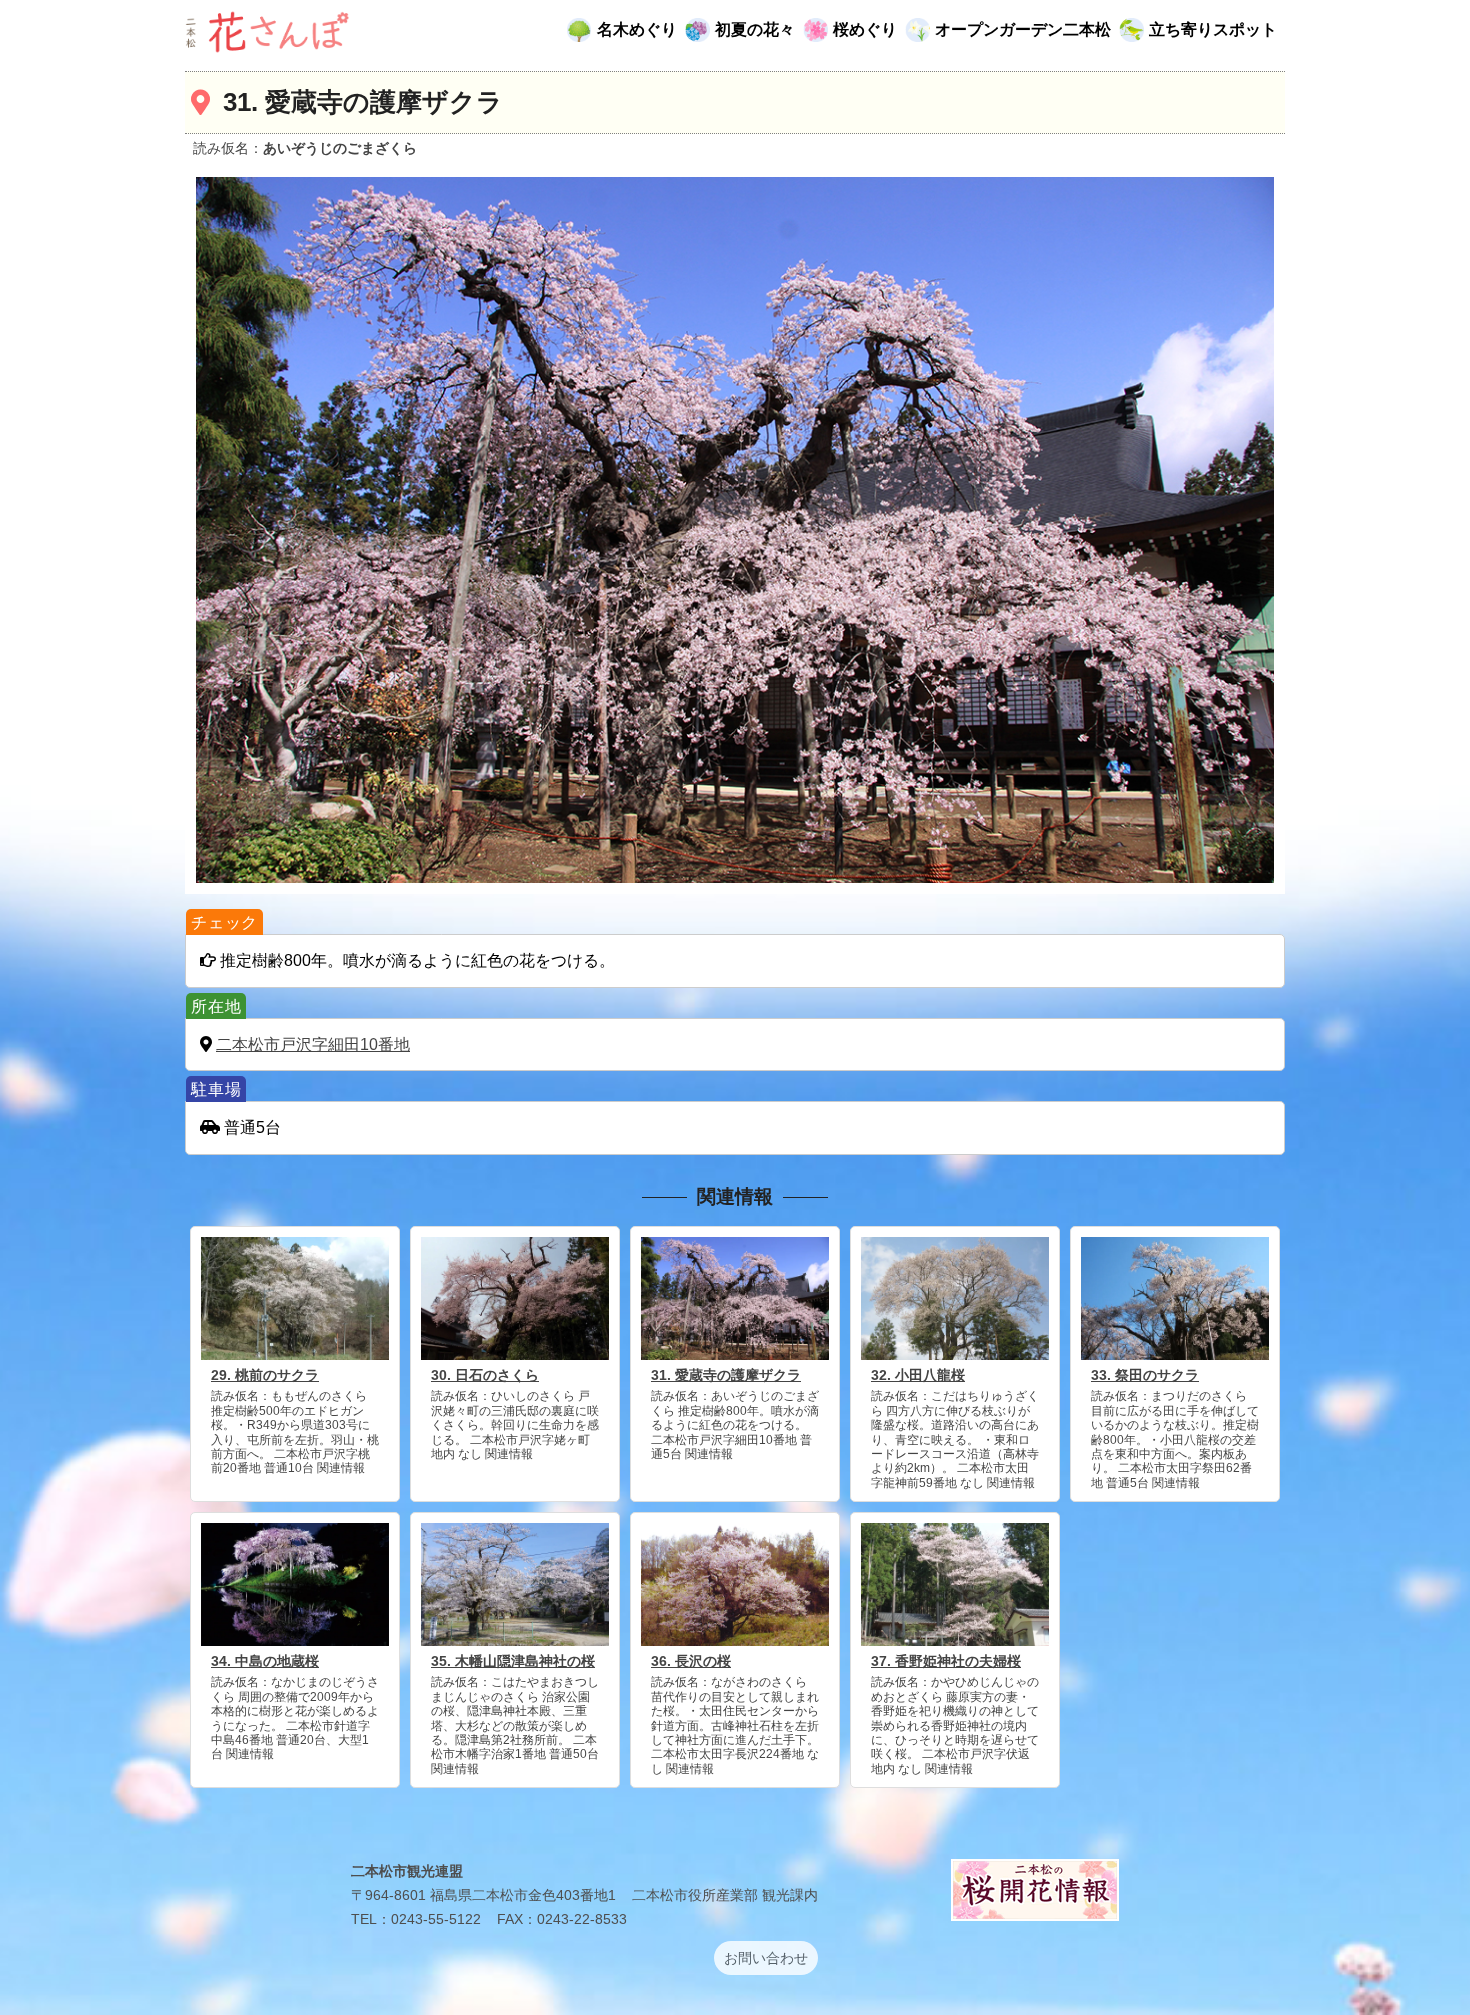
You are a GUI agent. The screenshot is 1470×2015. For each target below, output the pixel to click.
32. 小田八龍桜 (918, 1375)
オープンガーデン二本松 (1023, 29)
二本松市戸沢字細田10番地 (313, 1044)
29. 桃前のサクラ (265, 1375)
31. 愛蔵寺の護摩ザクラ (726, 1375)
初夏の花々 (755, 29)
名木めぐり (637, 29)
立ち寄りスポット (1213, 29)
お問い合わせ (766, 1958)
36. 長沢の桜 (691, 1661)
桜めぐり (865, 29)
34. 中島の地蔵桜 (265, 1661)
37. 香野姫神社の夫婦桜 (946, 1661)
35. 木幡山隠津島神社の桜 (513, 1661)
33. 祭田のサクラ (1145, 1375)
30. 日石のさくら (485, 1375)
